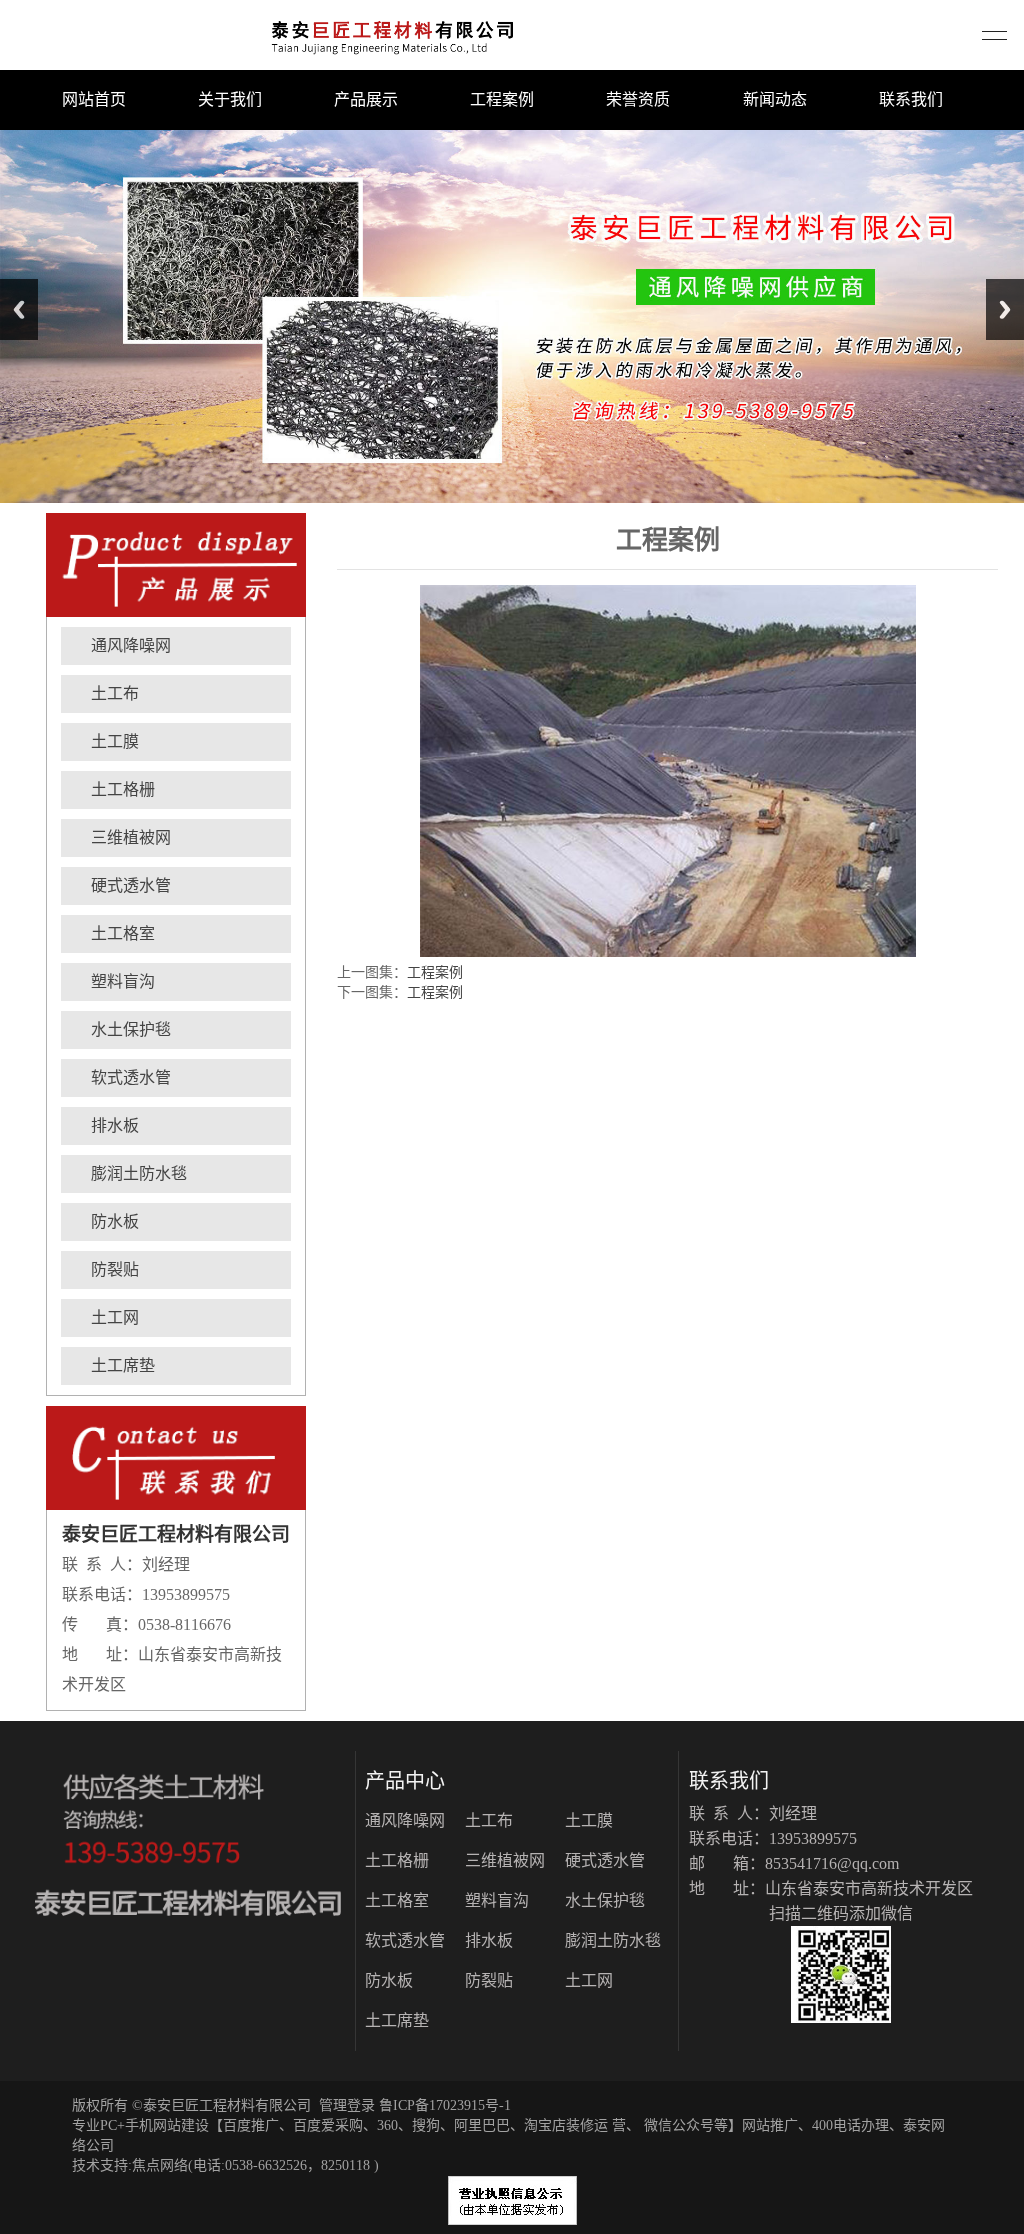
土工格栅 (123, 789)
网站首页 (94, 99)
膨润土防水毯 (139, 1173)
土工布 (115, 693)
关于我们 (230, 99)
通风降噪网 (131, 645)
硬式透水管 (131, 885)
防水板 (115, 1221)
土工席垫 (123, 1365)
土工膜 (115, 741)
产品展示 (366, 99)
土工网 (115, 1317)
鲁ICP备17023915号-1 (445, 2105)
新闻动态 (775, 99)
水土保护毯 (131, 1029)
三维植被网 (131, 837)
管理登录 (347, 2105)
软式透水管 (131, 1077)
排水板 (115, 1125)
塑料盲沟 (123, 981)
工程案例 (502, 99)
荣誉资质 (638, 99)
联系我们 (911, 99)
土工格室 (123, 933)
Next (1005, 309)
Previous (19, 309)
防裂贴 (115, 1269)
